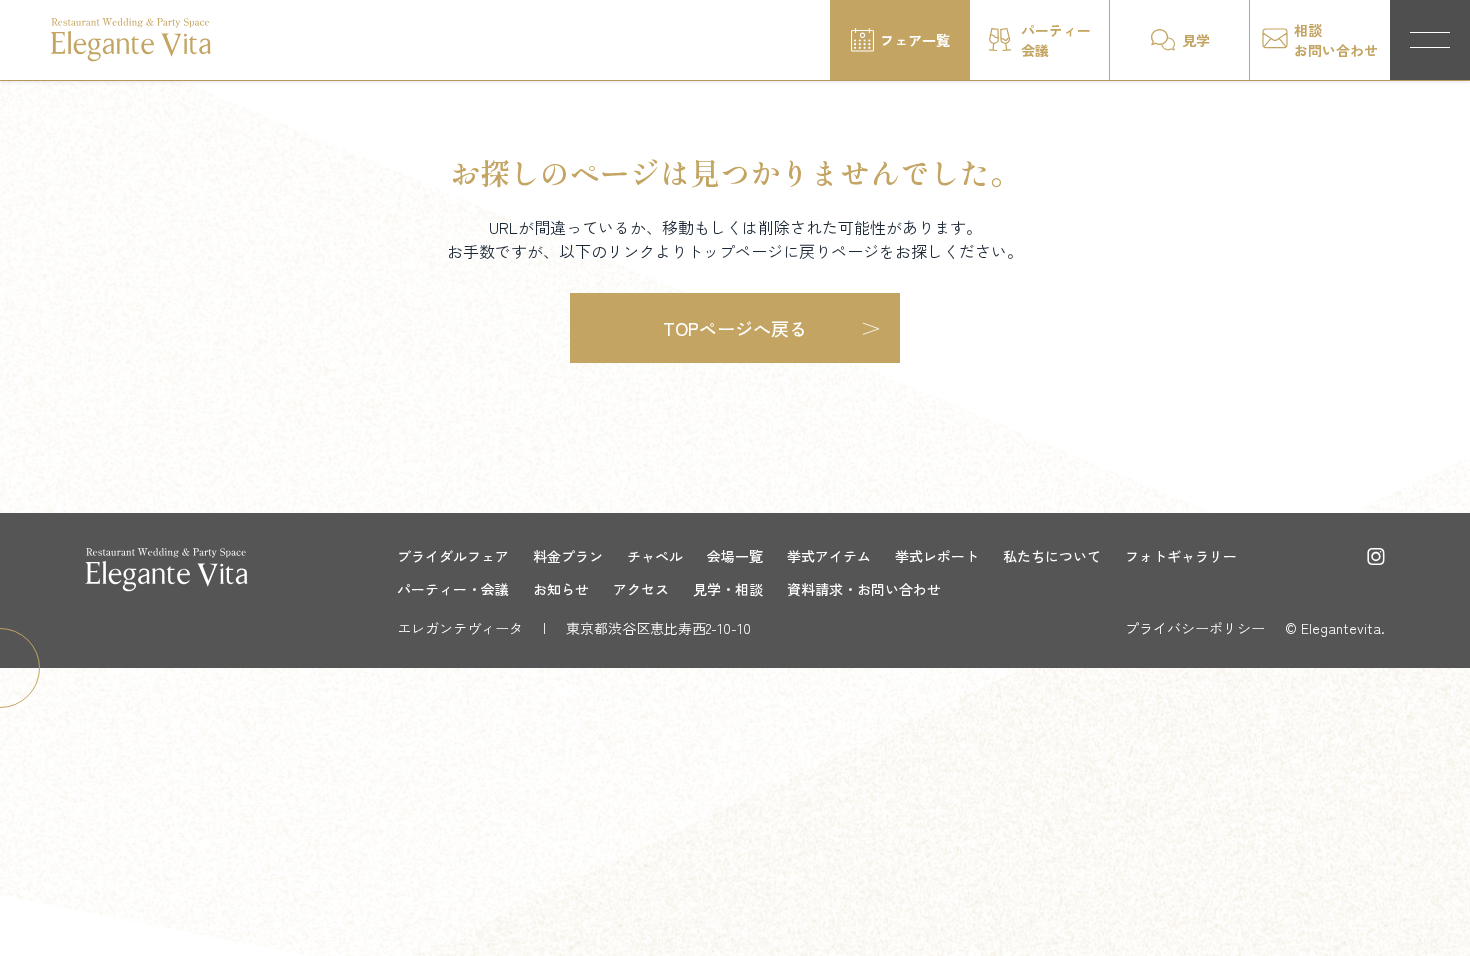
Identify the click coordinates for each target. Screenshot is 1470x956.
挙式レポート (937, 556)
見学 (1196, 40)
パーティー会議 (1056, 40)
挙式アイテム (829, 556)
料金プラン (568, 556)
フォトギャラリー (1181, 556)
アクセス (641, 589)
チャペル (655, 556)
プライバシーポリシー (1195, 628)
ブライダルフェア (453, 556)
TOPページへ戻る (735, 328)
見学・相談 (728, 589)
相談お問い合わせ (1336, 40)
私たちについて (1052, 556)
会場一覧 (735, 556)
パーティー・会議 (453, 589)
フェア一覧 (915, 40)
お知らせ (561, 589)
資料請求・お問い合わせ (864, 589)
